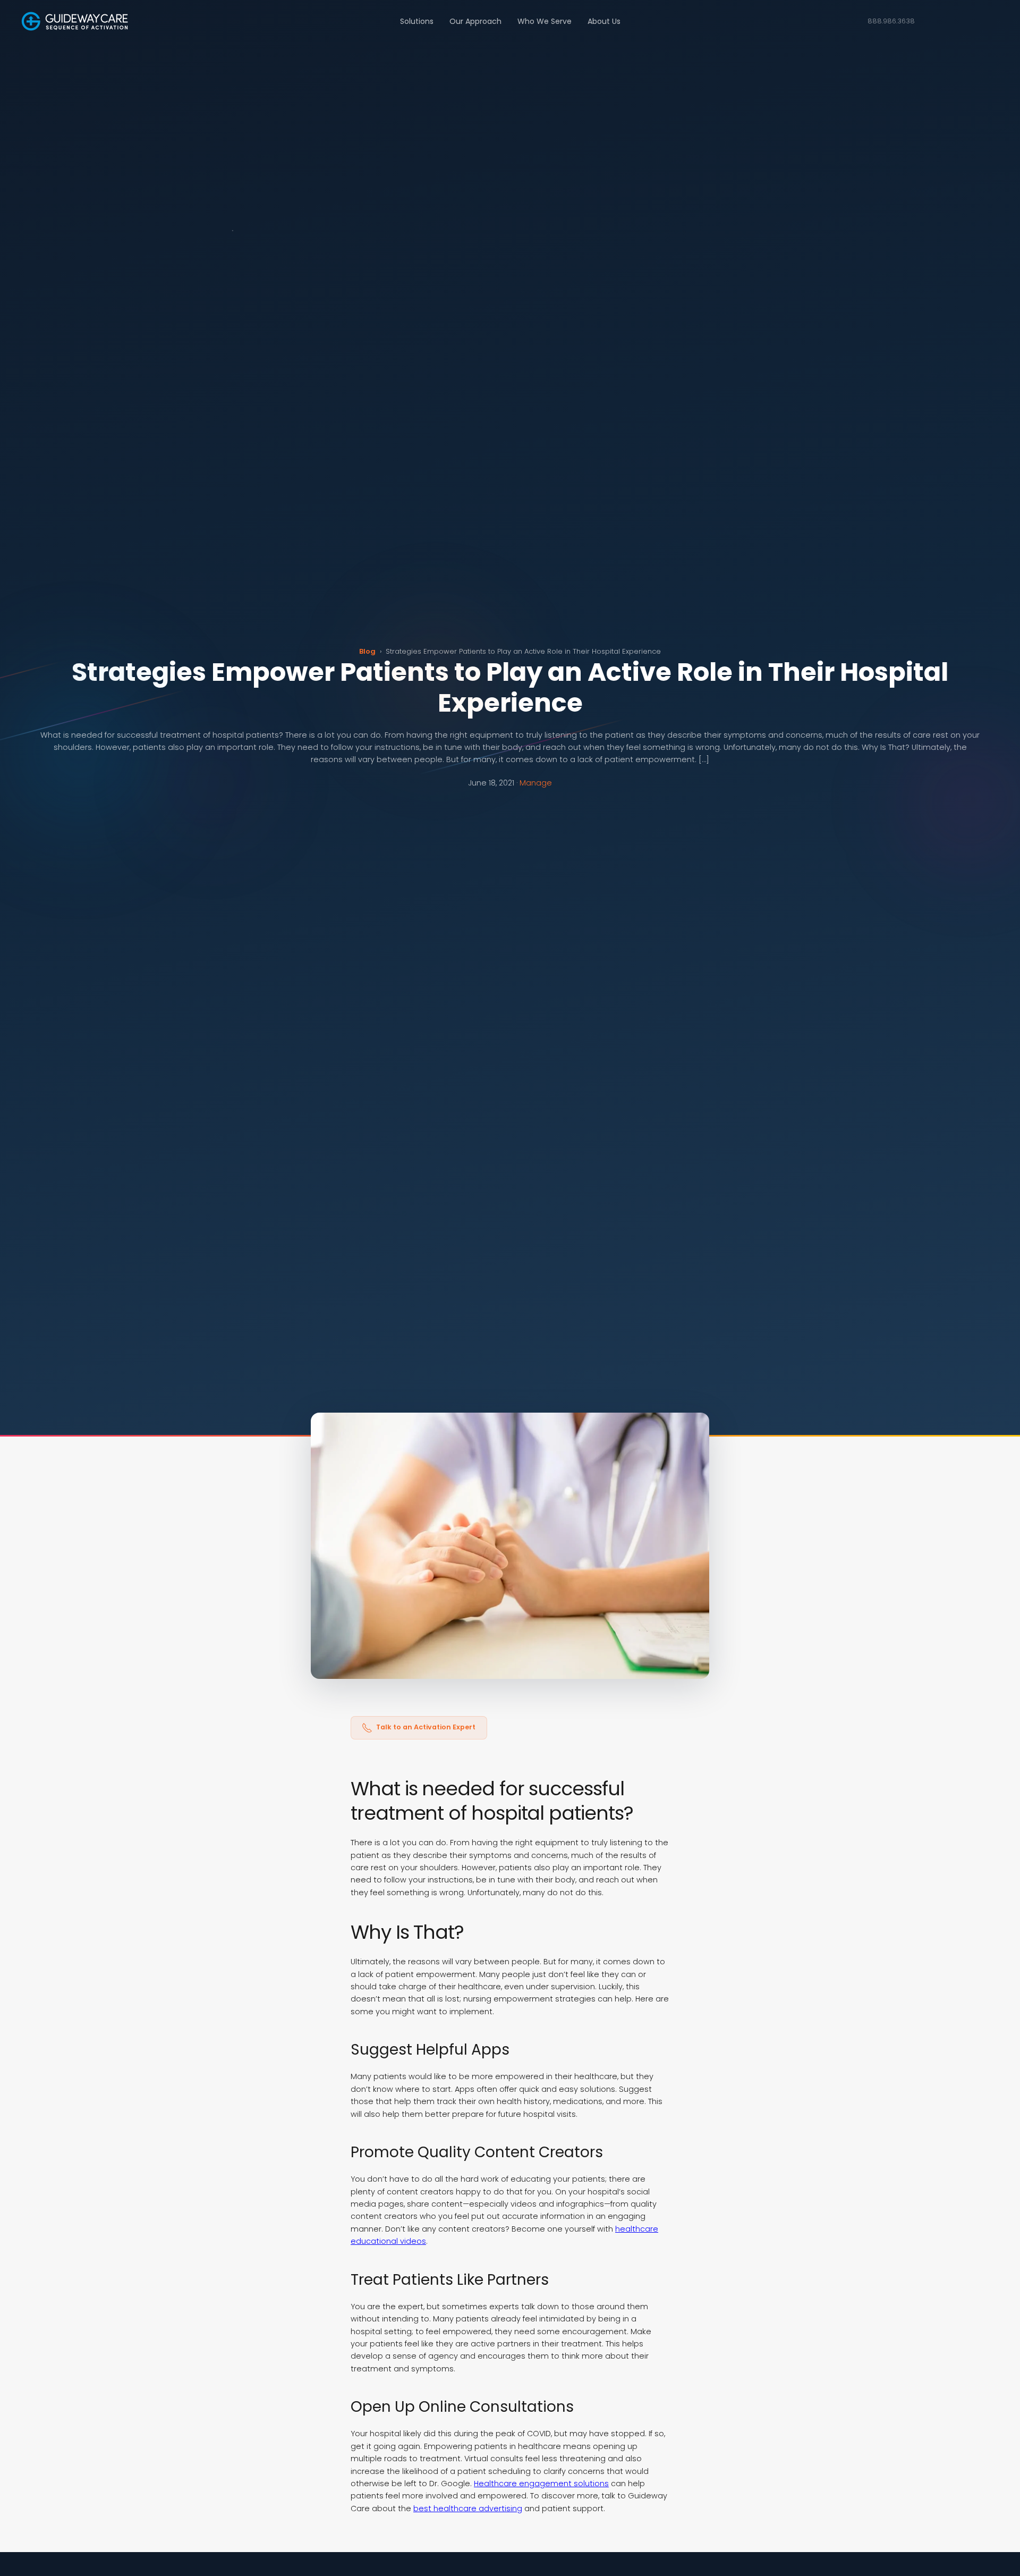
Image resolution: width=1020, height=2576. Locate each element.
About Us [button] (604, 21)
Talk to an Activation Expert (426, 1727)
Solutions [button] (417, 21)
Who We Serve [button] (545, 21)
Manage (536, 783)
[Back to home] (75, 21)
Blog (367, 651)
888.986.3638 (891, 21)
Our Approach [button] (475, 21)
